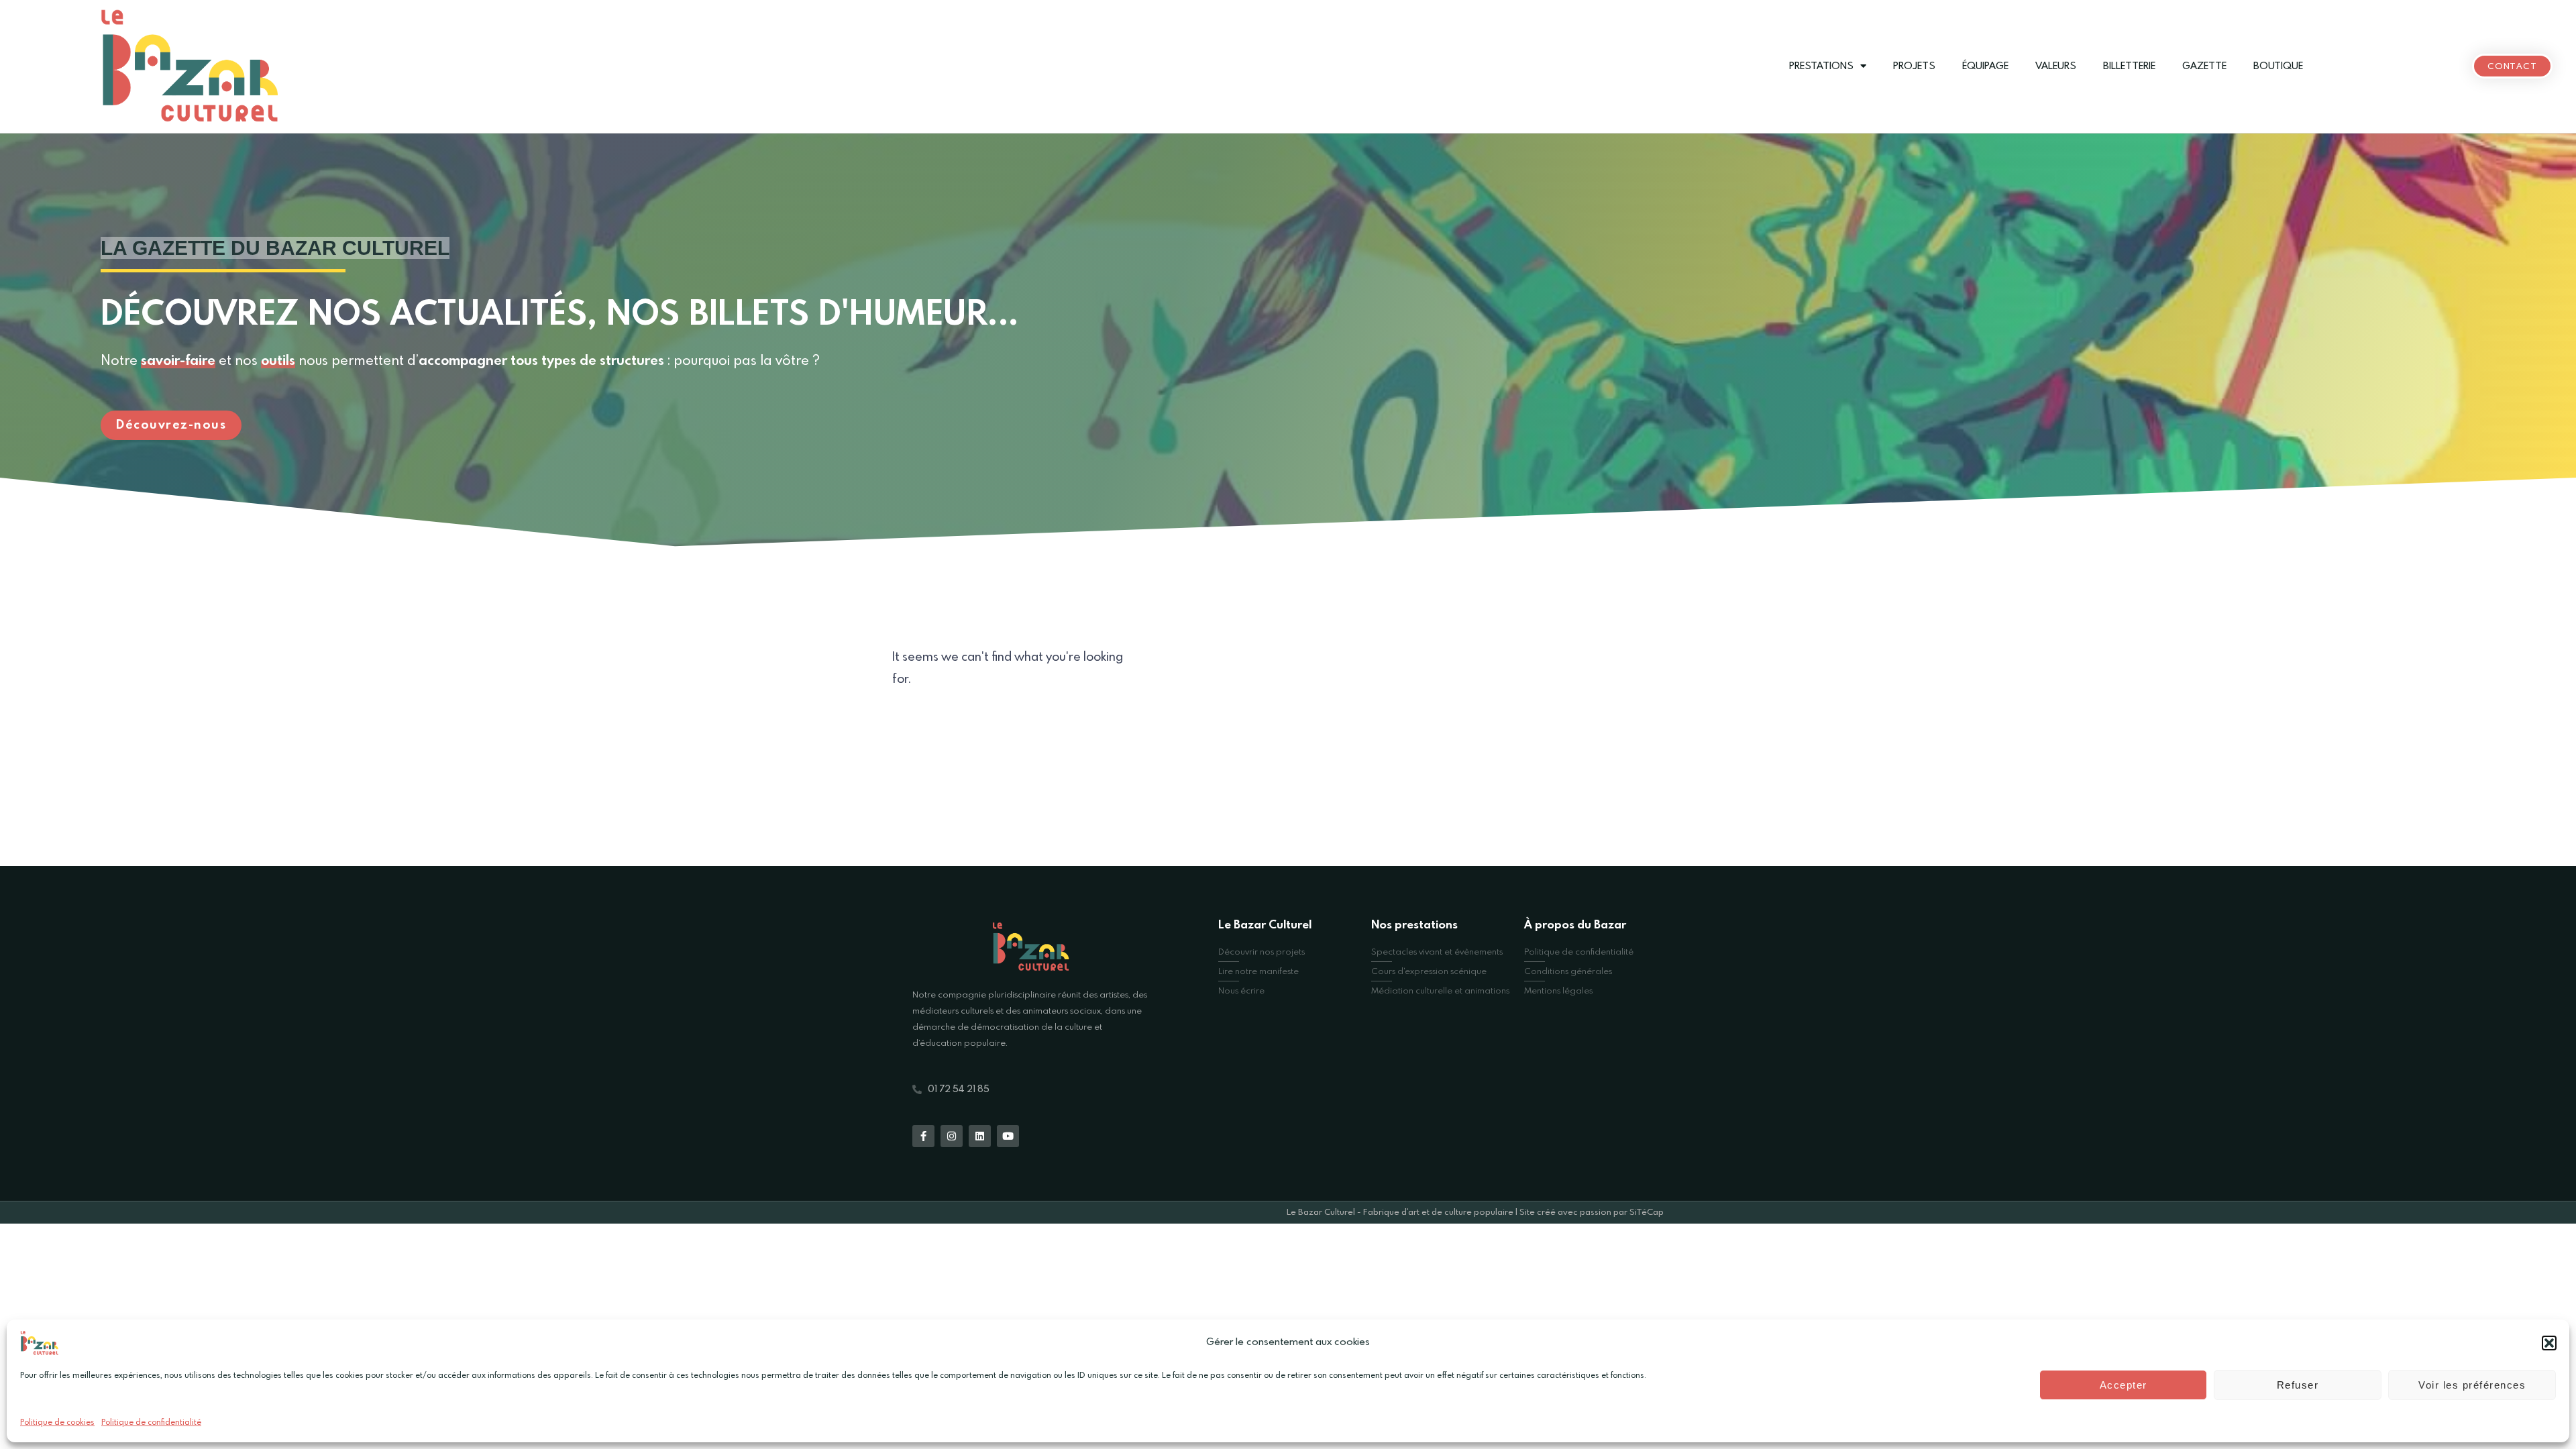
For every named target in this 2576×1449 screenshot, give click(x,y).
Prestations (1821, 66)
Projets (1914, 66)
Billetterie (2129, 66)
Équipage (1985, 66)
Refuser (2298, 1385)
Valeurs (2056, 66)
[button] (2549, 1343)
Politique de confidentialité (151, 1423)
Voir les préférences (2472, 1385)
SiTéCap (1647, 1213)
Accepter (2124, 1385)
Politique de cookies (57, 1423)
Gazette (2204, 66)
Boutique (2278, 66)
